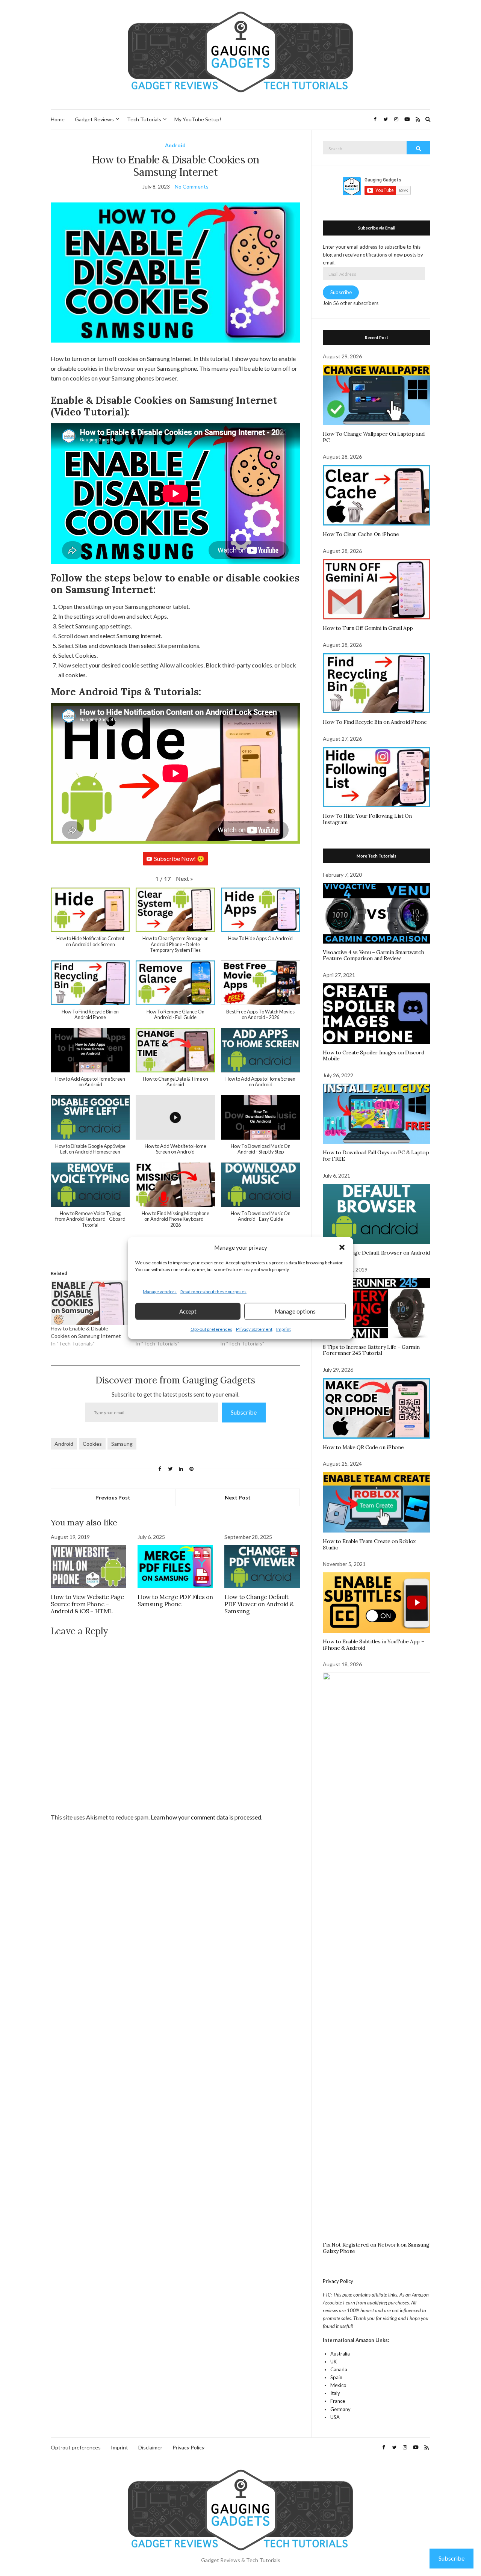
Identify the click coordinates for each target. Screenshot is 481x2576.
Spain (336, 2377)
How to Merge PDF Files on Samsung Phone (175, 1600)
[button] (342, 1247)
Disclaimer (150, 2447)
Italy (335, 2393)
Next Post (238, 1497)
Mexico (338, 2385)
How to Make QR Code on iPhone (363, 1447)
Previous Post (113, 1497)
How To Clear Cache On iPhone (361, 534)
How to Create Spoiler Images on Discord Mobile (373, 1056)
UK (334, 2362)
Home (58, 119)
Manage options (295, 1311)
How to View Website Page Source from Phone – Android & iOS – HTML (87, 1604)
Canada (339, 2369)
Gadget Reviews (94, 119)
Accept (188, 1311)
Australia (340, 2354)
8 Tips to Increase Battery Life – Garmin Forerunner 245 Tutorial (371, 1350)
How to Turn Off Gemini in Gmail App (368, 628)
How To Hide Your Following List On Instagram (367, 819)
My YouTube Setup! (198, 119)
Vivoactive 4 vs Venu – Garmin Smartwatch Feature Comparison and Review (373, 955)
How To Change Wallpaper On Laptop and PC (374, 437)
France (338, 2401)
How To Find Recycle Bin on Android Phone (375, 722)
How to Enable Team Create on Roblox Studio (369, 1544)
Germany (340, 2409)
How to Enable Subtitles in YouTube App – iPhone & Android (373, 1645)
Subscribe (244, 1412)
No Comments (192, 186)
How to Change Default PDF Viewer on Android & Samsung (259, 1604)
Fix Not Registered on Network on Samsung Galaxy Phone (376, 2248)
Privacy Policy (338, 2281)
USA (335, 2417)
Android (175, 145)
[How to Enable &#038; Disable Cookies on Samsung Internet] (89, 1302)
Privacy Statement (254, 1329)
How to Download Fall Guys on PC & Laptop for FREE (376, 1156)
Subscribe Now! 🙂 (179, 858)
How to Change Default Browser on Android (376, 1253)
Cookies (92, 1444)
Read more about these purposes (213, 1292)
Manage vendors (160, 1292)
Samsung (122, 1444)
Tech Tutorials (144, 119)
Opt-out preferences (211, 1329)
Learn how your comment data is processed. (206, 1817)
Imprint (284, 1329)
